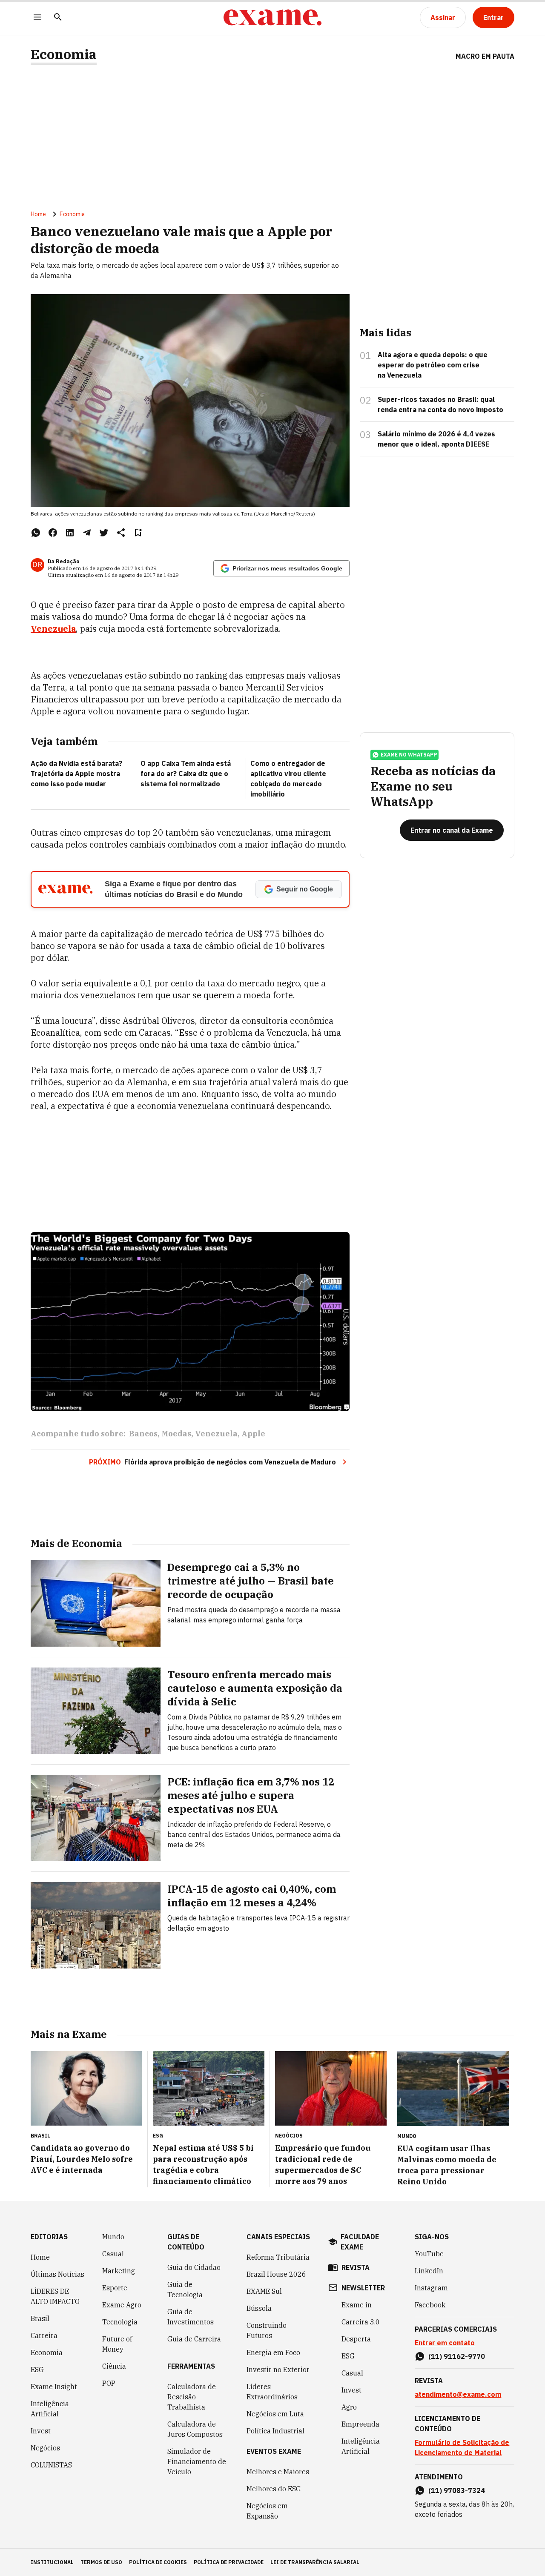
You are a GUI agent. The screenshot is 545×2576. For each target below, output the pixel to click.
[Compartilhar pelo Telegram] (87, 533)
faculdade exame (360, 2242)
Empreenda (360, 2424)
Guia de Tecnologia (185, 2289)
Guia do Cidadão (194, 2267)
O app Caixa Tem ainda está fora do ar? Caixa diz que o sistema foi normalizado (186, 774)
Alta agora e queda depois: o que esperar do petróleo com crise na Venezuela (433, 365)
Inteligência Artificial (50, 2409)
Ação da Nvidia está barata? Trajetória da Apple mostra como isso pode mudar (76, 774)
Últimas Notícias (57, 2274)
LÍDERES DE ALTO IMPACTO (55, 2296)
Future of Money (117, 2344)
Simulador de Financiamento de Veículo (197, 2461)
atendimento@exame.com (458, 2394)
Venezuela (53, 629)
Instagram (431, 2288)
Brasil (40, 2318)
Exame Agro (122, 2305)
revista (356, 2267)
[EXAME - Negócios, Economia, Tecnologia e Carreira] (272, 17)
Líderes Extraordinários (272, 2392)
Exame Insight (54, 2387)
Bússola (259, 2308)
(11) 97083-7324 (457, 2490)
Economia (64, 54)
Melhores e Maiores (278, 2472)
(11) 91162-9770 (457, 2356)
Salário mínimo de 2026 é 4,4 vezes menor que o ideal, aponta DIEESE (436, 439)
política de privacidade (229, 2562)
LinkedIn (429, 2271)
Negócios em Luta (275, 2414)
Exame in (357, 2305)
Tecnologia (120, 2322)
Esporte (115, 2288)
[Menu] (37, 18)
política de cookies (158, 2562)
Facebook (430, 2305)
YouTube (429, 2254)
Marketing (119, 2271)
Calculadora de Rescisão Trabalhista (192, 2397)
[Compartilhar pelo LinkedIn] (70, 533)
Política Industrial (275, 2431)
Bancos (143, 1434)
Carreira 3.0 (361, 2322)
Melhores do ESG (274, 2489)
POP (109, 2383)
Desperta (356, 2339)
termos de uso (101, 2562)
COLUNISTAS (51, 2465)
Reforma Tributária (278, 2257)
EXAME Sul (264, 2291)
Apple (253, 1434)
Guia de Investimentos (191, 2317)
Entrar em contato (445, 2343)
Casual (113, 2254)
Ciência (114, 2366)
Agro (349, 2407)
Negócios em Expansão (267, 2511)
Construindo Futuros (267, 2330)
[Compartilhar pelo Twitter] (104, 533)
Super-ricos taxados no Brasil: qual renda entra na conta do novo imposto (440, 404)
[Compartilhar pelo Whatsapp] (36, 533)
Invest (41, 2431)
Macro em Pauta (485, 56)
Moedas (176, 1434)
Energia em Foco (273, 2352)
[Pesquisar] (58, 18)
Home (38, 214)
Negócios (45, 2448)
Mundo (113, 2237)
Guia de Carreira (194, 2339)
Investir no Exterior (278, 2370)
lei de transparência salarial (315, 2562)
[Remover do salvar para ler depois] (138, 533)
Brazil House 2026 (276, 2274)
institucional (52, 2562)
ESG (37, 2370)
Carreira (44, 2335)
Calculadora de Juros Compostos (195, 2429)
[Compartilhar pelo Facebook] (53, 533)
